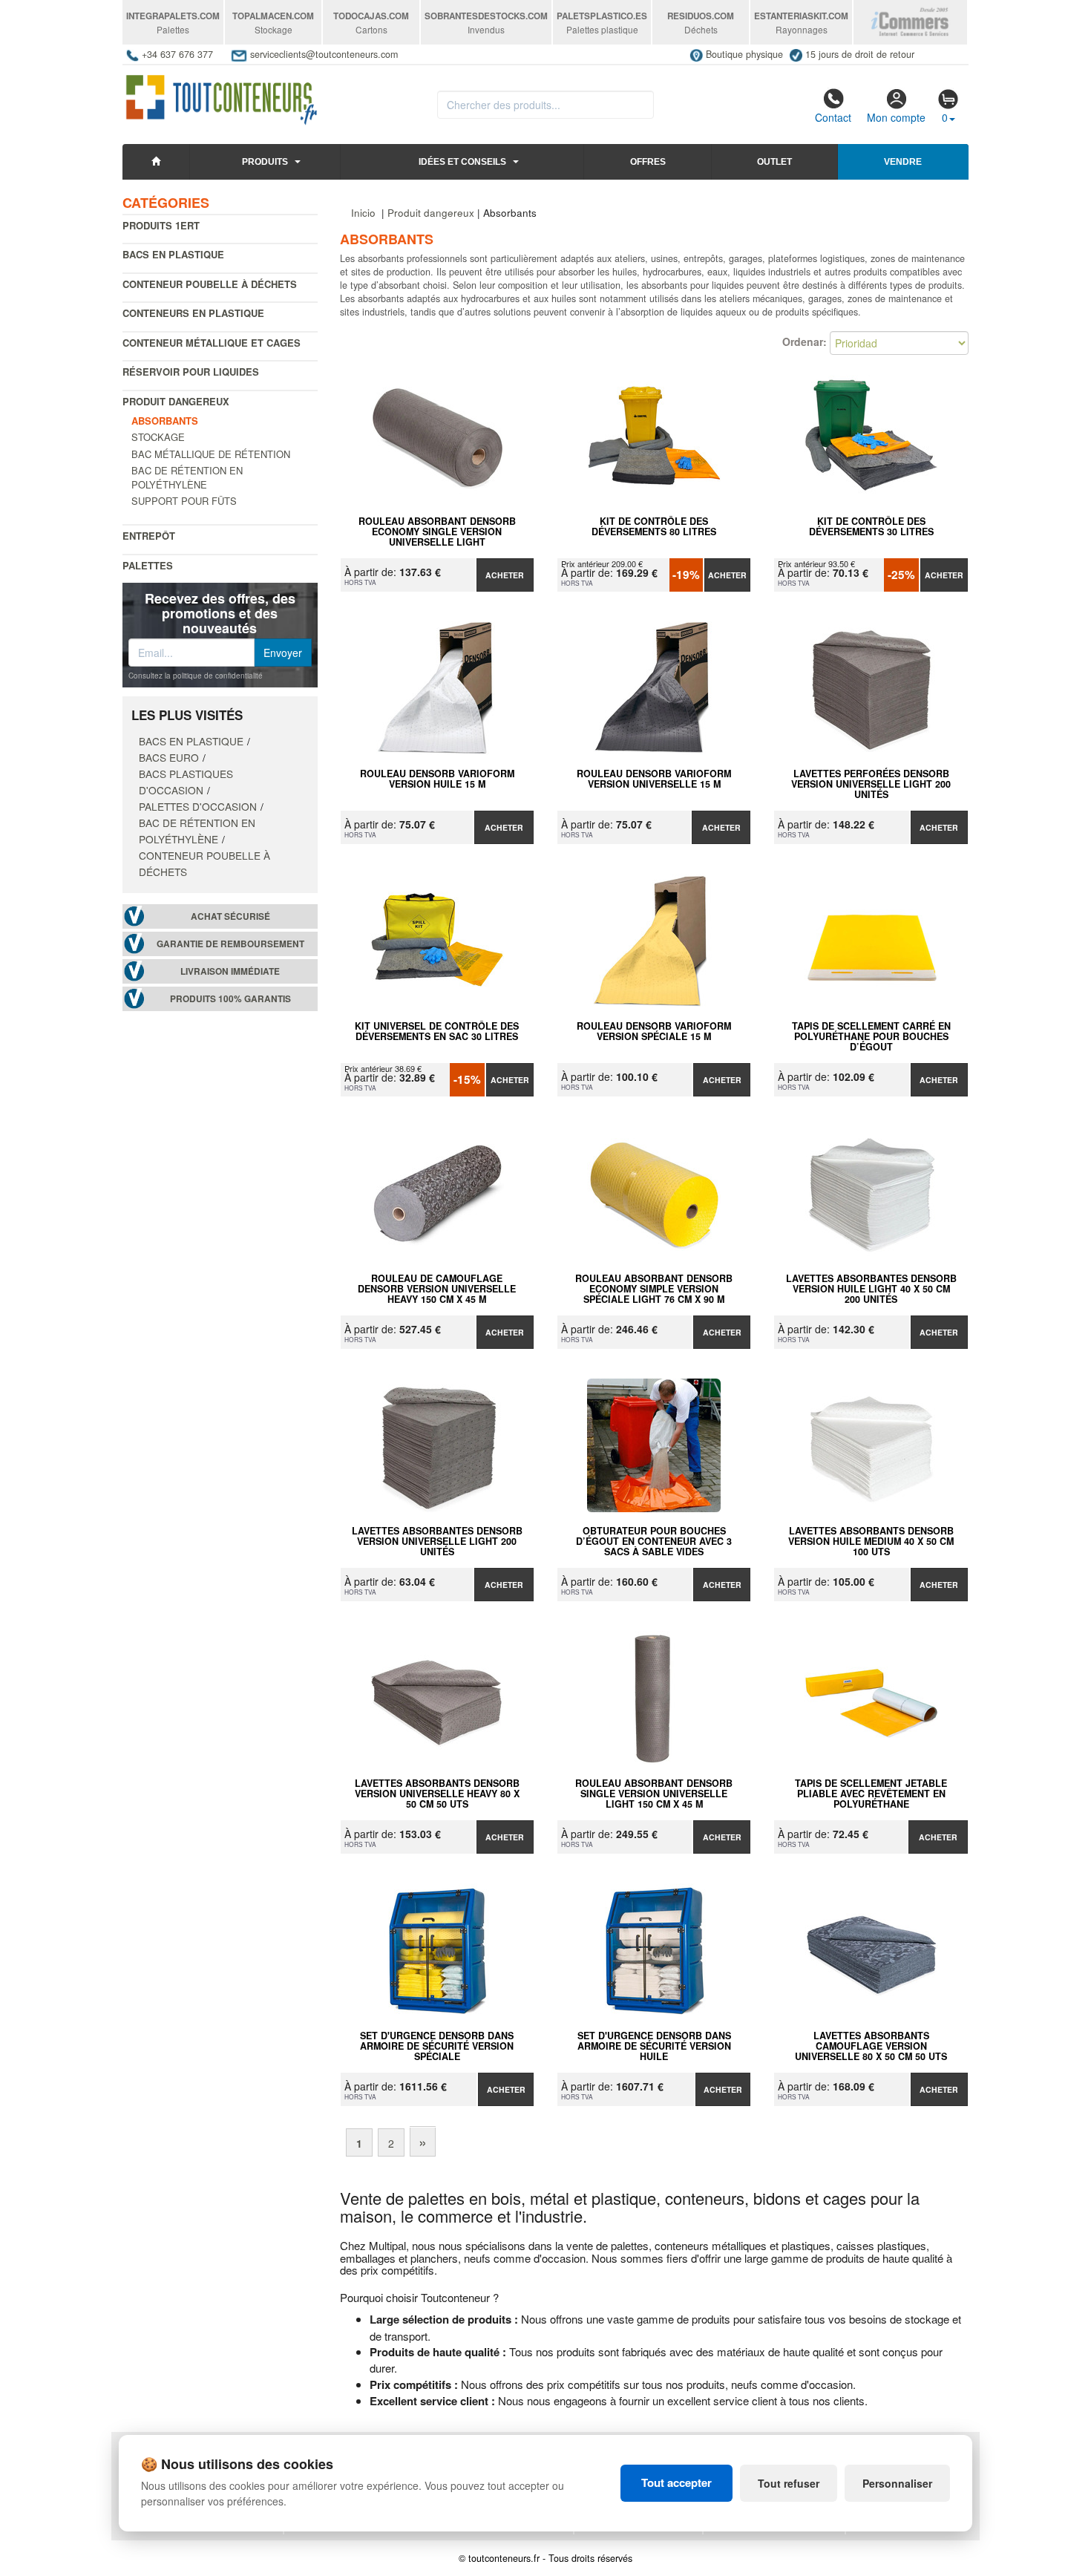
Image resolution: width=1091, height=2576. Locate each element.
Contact (833, 117)
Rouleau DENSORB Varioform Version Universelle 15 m (654, 779)
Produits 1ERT (161, 225)
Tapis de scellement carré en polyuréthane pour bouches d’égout (871, 1036)
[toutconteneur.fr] (222, 95)
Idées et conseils (462, 162)
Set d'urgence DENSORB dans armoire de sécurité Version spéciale (437, 2046)
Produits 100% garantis (230, 999)
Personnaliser (897, 2483)
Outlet (774, 162)
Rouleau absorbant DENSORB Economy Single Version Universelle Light (437, 532)
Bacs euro (169, 757)
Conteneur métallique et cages (212, 343)
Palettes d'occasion (198, 806)
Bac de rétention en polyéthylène (187, 477)
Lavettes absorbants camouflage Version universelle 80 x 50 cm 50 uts (871, 2046)
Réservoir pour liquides (191, 372)
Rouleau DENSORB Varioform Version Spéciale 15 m (654, 1032)
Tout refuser (789, 2483)
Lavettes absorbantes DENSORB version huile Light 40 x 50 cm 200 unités (871, 1289)
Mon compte (896, 117)
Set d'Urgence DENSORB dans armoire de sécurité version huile (654, 2046)
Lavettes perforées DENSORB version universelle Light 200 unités (871, 784)
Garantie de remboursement (230, 944)
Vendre (903, 162)
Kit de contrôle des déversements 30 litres (871, 527)
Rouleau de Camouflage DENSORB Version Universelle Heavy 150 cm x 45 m (437, 1289)
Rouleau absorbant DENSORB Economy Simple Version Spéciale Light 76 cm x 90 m (654, 1289)
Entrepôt (149, 536)
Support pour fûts (184, 501)
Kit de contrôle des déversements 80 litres (654, 527)
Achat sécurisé (230, 916)
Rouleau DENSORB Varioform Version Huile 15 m (437, 779)
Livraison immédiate (230, 971)
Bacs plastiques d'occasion (186, 782)
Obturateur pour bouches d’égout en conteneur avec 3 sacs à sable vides (654, 1541)
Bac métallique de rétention (211, 454)
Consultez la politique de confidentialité (196, 676)
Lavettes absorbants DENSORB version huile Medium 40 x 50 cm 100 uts (871, 1541)
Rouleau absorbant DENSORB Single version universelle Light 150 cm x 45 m (654, 1794)
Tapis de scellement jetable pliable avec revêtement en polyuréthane (871, 1794)
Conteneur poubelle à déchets (210, 284)
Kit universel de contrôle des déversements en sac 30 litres (437, 1032)
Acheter (505, 575)
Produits (265, 162)
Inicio (363, 213)
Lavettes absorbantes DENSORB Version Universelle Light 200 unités (437, 1541)
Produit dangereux (176, 401)
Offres (648, 162)
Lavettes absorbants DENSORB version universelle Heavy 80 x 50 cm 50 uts (437, 1794)
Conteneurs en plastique (193, 313)
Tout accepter (676, 2482)
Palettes (148, 565)
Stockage (158, 437)
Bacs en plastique (173, 254)
